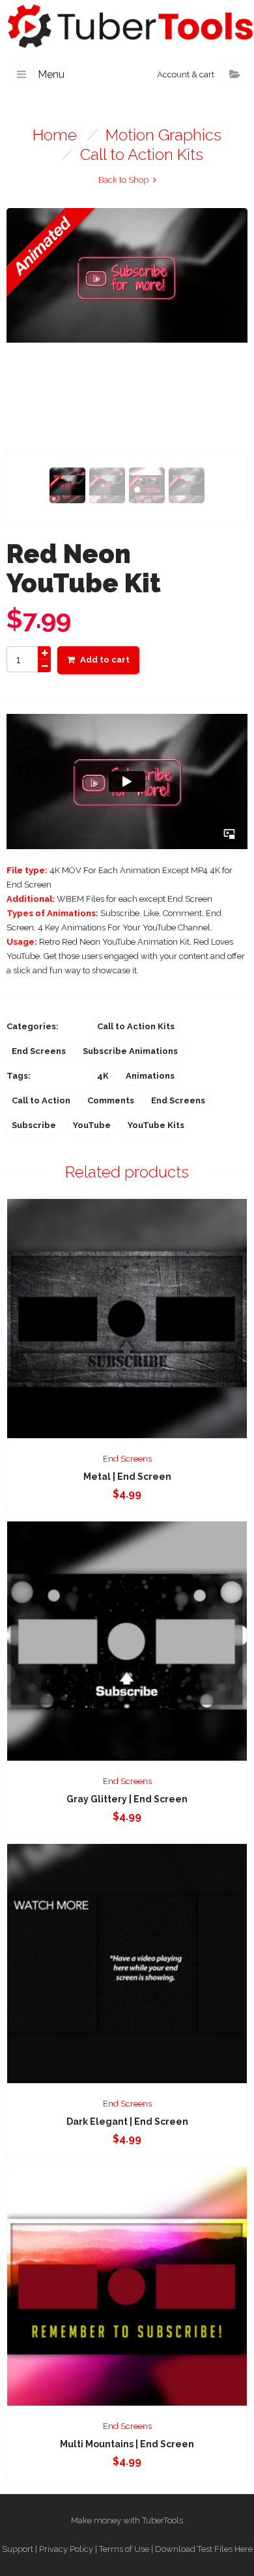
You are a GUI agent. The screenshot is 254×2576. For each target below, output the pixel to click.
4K (103, 1076)
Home (55, 135)
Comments (111, 1100)
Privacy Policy (66, 2549)
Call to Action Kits (142, 154)
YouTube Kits (156, 1125)
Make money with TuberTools (127, 2520)
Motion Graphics (163, 135)
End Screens (39, 1051)
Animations (150, 1076)
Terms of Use (124, 2549)
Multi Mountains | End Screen (127, 2444)
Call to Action (41, 1100)
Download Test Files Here (204, 2549)
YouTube (92, 1125)
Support (18, 2549)
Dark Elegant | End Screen (127, 2122)
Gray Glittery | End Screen (127, 1799)
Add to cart (105, 660)
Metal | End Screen (127, 1477)
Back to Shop (123, 180)
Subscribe (34, 1125)
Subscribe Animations (130, 1051)
